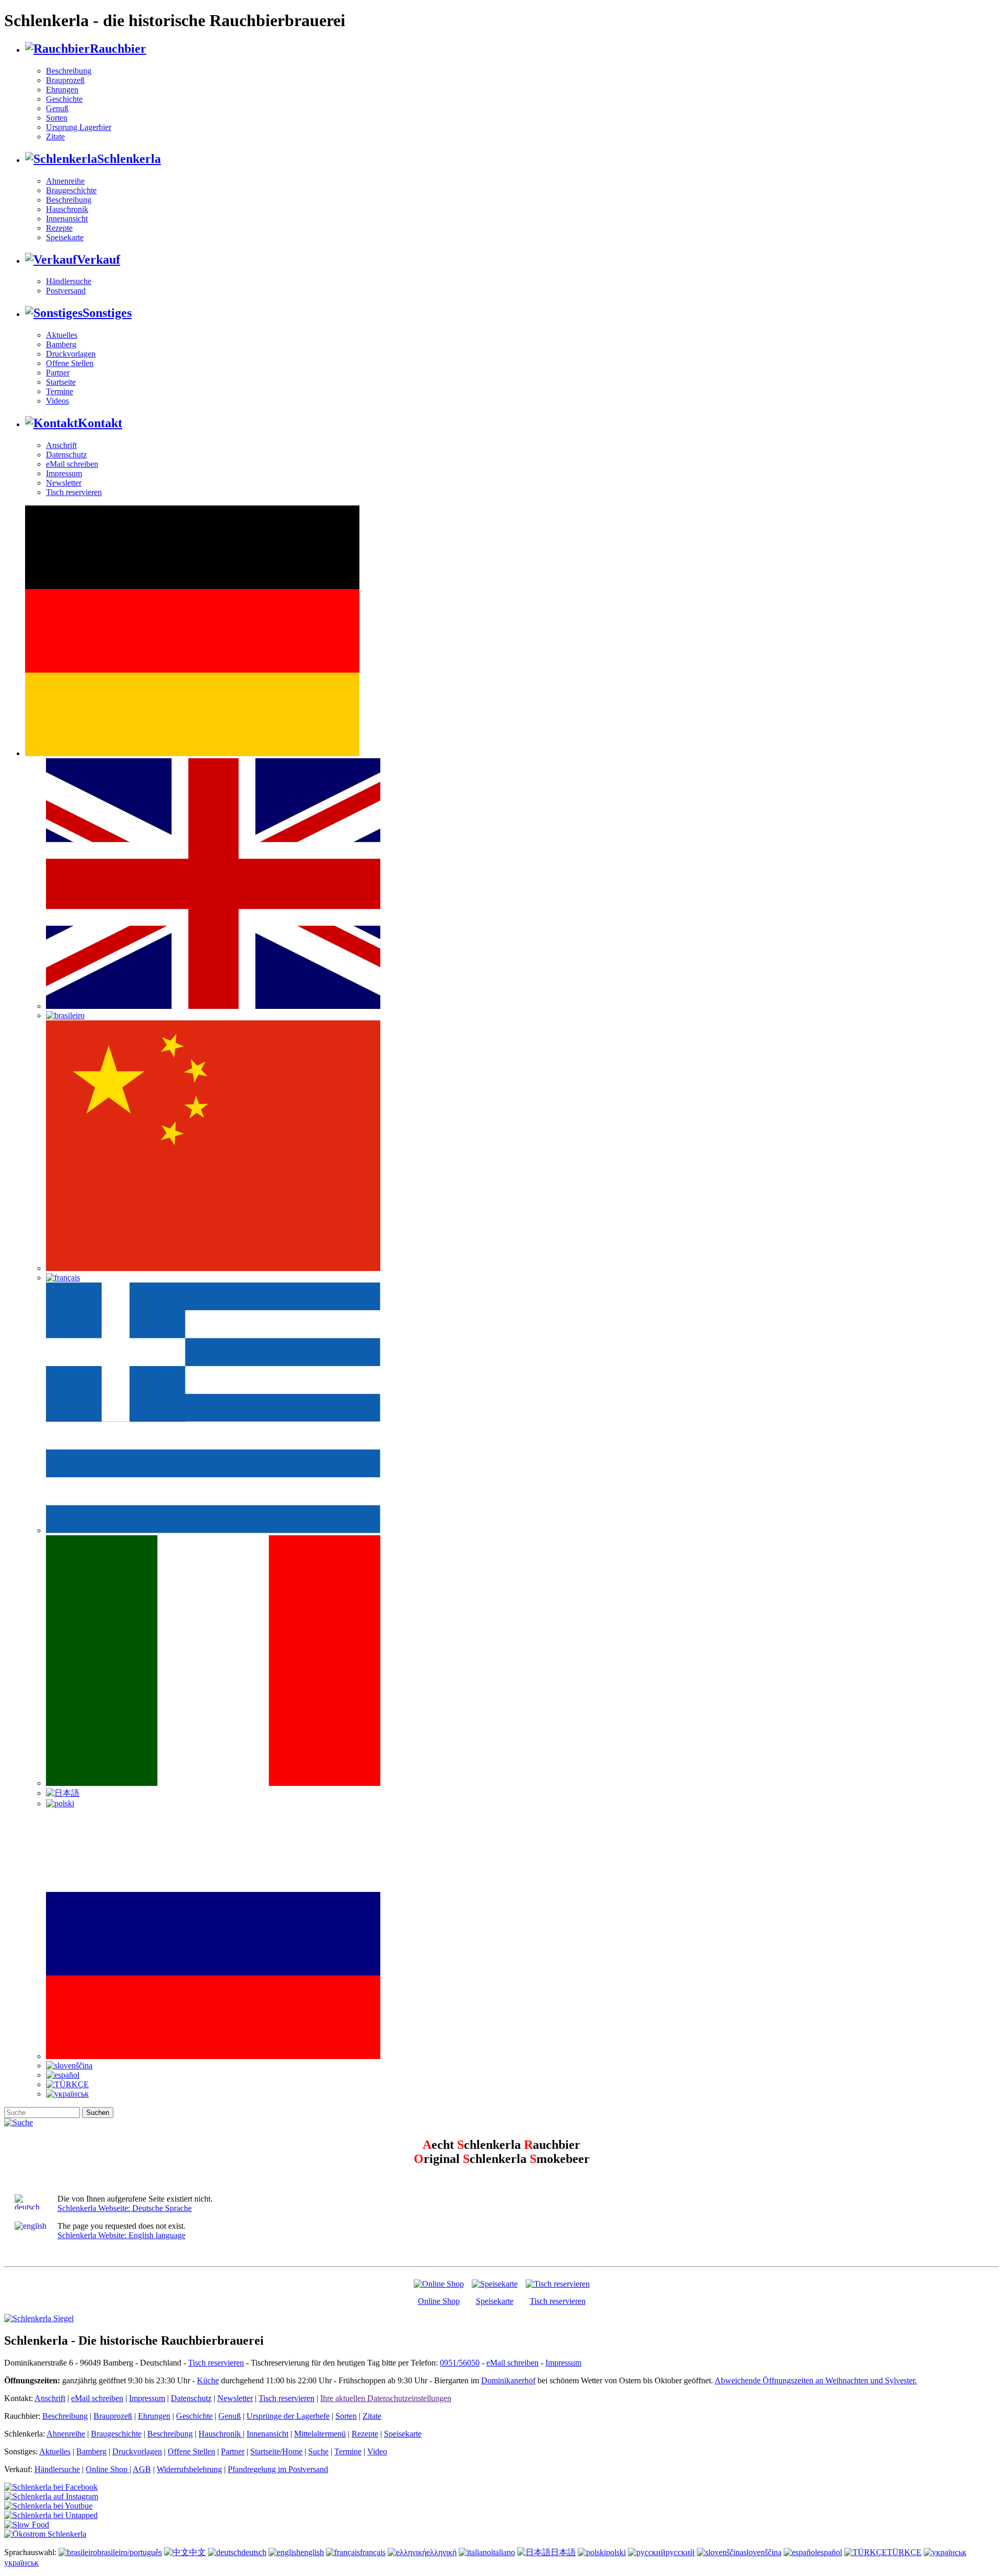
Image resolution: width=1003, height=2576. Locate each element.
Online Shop (439, 2301)
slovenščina (762, 2552)
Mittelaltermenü (320, 2434)
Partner (58, 373)
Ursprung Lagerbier (79, 127)
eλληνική (441, 2552)
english (312, 2552)
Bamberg (61, 344)
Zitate (55, 137)
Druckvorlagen (71, 354)
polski (616, 2552)
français (373, 2552)
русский (680, 2552)
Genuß (57, 108)
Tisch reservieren (74, 492)
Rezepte (59, 228)
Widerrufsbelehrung (189, 2469)
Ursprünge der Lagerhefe (288, 2416)
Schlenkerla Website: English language (121, 2235)
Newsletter (64, 483)
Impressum (64, 473)
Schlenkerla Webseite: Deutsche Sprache (125, 2208)
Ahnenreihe (65, 181)
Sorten (57, 118)
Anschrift (61, 445)
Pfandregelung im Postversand (278, 2469)
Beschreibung (69, 71)
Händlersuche (69, 281)
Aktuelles (62, 335)
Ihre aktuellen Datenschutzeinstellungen (386, 2398)
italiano (503, 2552)
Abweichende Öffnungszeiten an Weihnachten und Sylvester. (816, 2380)
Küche (208, 2380)
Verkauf (98, 260)
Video (377, 2451)
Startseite (61, 382)
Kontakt (100, 423)
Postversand (66, 291)
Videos (57, 401)
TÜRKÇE (904, 2552)
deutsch (254, 2552)
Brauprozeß (65, 80)
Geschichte (64, 99)
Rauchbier (118, 49)
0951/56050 (460, 2363)
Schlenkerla (129, 159)
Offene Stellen (70, 363)
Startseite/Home (276, 2451)
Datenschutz (66, 455)
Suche (318, 2451)
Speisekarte (65, 237)
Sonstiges (107, 313)
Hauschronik (67, 209)
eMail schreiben (72, 464)
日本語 (563, 2552)
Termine (60, 391)
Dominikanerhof (508, 2380)
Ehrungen (62, 90)
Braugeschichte (71, 190)
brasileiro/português (130, 2552)
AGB (142, 2469)
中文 (197, 2552)
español (830, 2552)
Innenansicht (67, 219)
